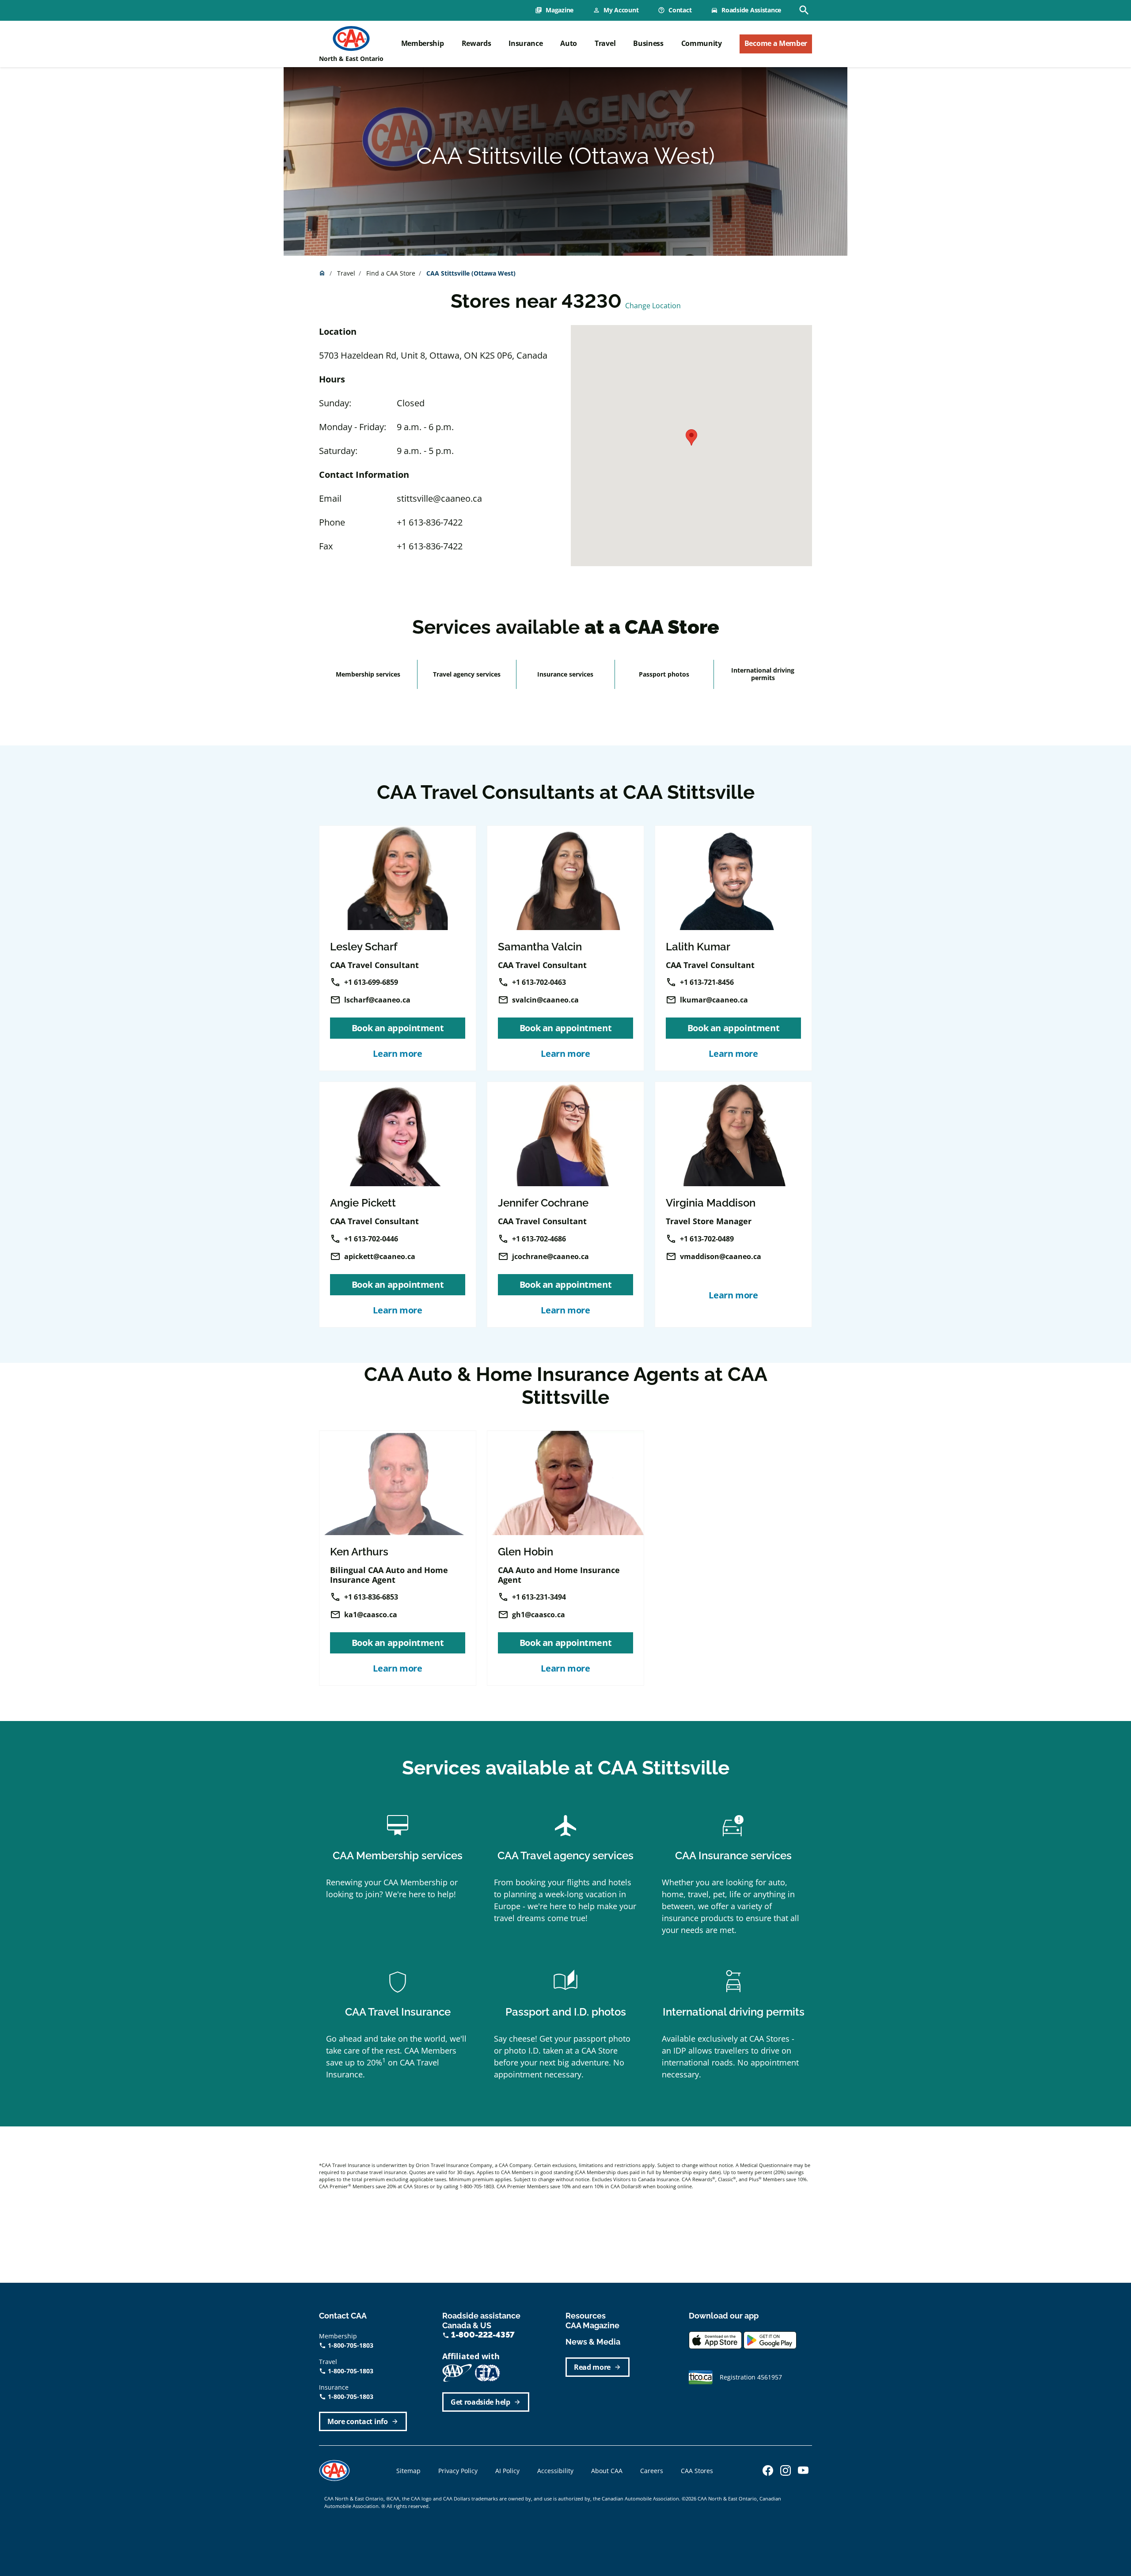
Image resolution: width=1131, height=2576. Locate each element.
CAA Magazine (592, 2325)
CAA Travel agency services (565, 1855)
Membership (423, 43)
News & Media (593, 2342)
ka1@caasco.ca (371, 1615)
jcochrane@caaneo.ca (550, 1256)
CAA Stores (697, 2471)
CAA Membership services (398, 1855)
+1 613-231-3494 (539, 1597)
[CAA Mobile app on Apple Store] (715, 2339)
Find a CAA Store (391, 273)
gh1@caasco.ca (539, 1615)
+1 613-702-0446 (371, 1239)
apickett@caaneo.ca (380, 1256)
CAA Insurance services (733, 1855)
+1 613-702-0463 (539, 982)
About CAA (607, 2471)
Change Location (653, 306)
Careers (652, 2471)
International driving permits (763, 674)
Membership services (368, 674)
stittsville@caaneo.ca (439, 498)
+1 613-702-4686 (539, 1239)
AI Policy (507, 2471)
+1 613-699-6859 (371, 982)
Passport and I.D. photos (566, 2012)
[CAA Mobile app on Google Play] (770, 2339)
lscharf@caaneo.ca (377, 1000)
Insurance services (565, 674)
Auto (569, 43)
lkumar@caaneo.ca (714, 1000)
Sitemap (408, 2471)
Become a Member (776, 43)
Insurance (526, 43)
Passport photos (664, 674)
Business (648, 43)
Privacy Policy (458, 2471)
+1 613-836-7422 (430, 522)
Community (702, 43)
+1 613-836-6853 (371, 1597)
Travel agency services (467, 674)
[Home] (351, 38)
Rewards (476, 43)
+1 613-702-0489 (707, 1239)
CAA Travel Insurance (398, 2012)
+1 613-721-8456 (707, 982)
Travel (605, 43)
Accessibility (555, 2471)
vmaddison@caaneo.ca (721, 1256)
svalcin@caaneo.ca (545, 1000)
